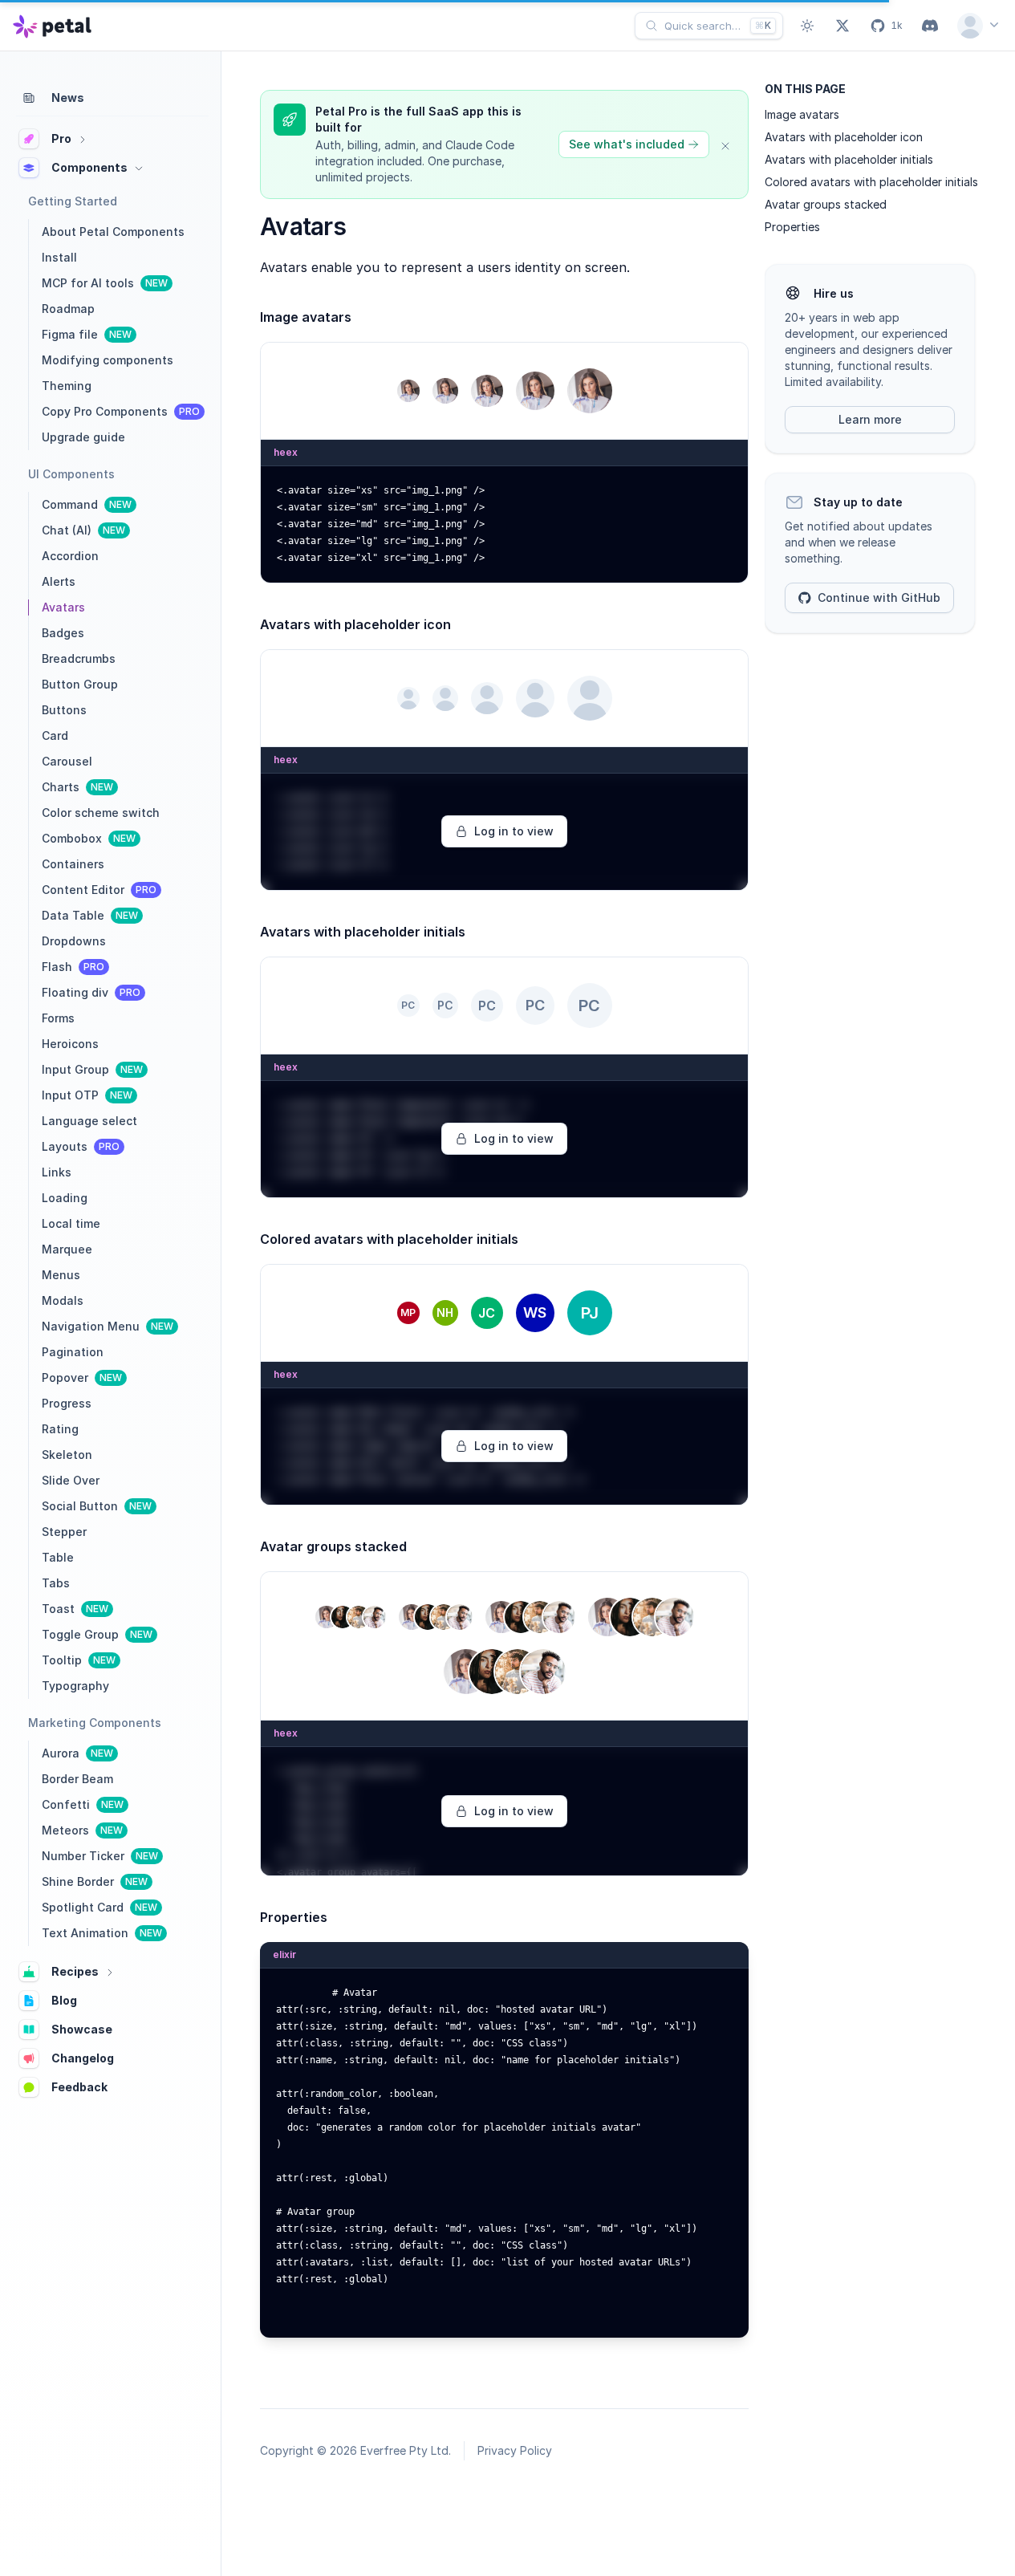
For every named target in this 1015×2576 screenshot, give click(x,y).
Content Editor (99, 890)
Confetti (83, 1804)
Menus (61, 1275)
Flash (73, 967)
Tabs (56, 1583)
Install (59, 257)
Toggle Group (97, 1634)
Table (58, 1557)
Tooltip (79, 1660)
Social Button (97, 1506)
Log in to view (514, 831)
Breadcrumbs (79, 658)
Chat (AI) (83, 530)
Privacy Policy (515, 2450)
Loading (65, 1198)
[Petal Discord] (930, 26)
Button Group (80, 684)
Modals (63, 1300)
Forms (58, 1018)
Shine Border (95, 1881)
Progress (67, 1403)
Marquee (67, 1249)
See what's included (627, 144)
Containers (73, 864)
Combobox (89, 838)
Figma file (87, 334)
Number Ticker (100, 1856)
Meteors (82, 1830)
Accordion (70, 556)
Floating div (91, 992)
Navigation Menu (108, 1326)
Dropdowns (74, 941)
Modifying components (108, 360)
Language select (89, 1121)
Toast (75, 1609)
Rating (60, 1429)
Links (57, 1172)
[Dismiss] (725, 144)
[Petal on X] (842, 26)
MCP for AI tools (105, 283)
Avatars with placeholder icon (844, 137)
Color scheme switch (101, 813)
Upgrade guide (83, 437)
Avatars (63, 607)
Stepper (64, 1532)
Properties (792, 227)
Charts (77, 787)
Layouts (81, 1146)
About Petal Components (113, 232)
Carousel (67, 761)
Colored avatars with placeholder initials (871, 182)
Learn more (870, 419)
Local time (71, 1223)
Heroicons (70, 1044)
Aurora (77, 1753)
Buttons (64, 710)
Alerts (59, 581)
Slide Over (71, 1480)
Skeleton (67, 1455)
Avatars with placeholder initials (849, 159)
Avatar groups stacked (826, 204)
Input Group (92, 1069)
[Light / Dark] (807, 26)
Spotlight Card (99, 1907)
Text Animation (102, 1933)
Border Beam (77, 1779)
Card (55, 735)
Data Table (90, 915)
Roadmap (68, 309)
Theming (67, 386)
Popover (82, 1377)
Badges (63, 633)
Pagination (73, 1352)
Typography (75, 1686)
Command (87, 504)
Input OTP (87, 1095)
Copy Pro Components (121, 411)
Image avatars (802, 114)
